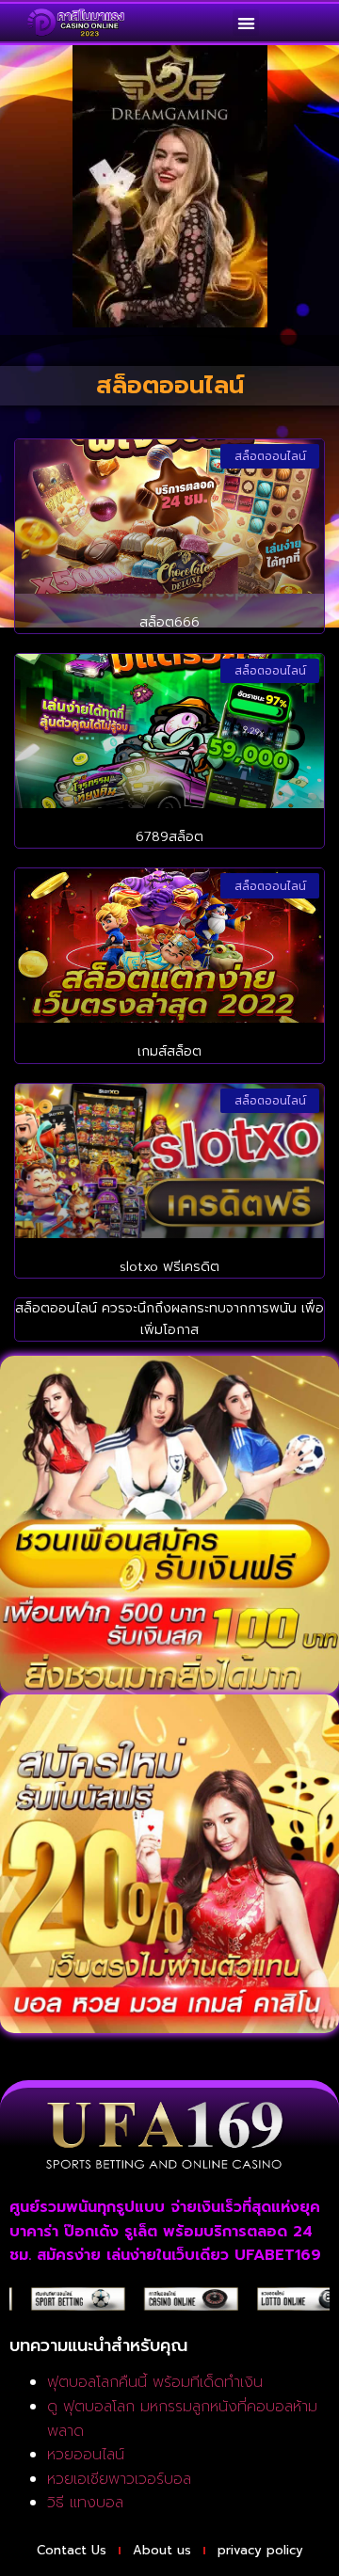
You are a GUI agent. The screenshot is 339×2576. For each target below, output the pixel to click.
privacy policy (260, 2550)
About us (162, 2550)
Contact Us (72, 2550)
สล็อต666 (169, 622)
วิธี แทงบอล (85, 2503)
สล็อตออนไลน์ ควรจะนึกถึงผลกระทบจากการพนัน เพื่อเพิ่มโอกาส (169, 1319)
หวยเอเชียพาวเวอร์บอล (119, 2479)
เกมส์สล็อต (169, 1051)
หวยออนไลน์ (86, 2455)
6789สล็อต (169, 837)
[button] (246, 23)
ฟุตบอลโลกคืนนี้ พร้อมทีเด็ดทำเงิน (155, 2382)
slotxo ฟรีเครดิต (169, 1267)
